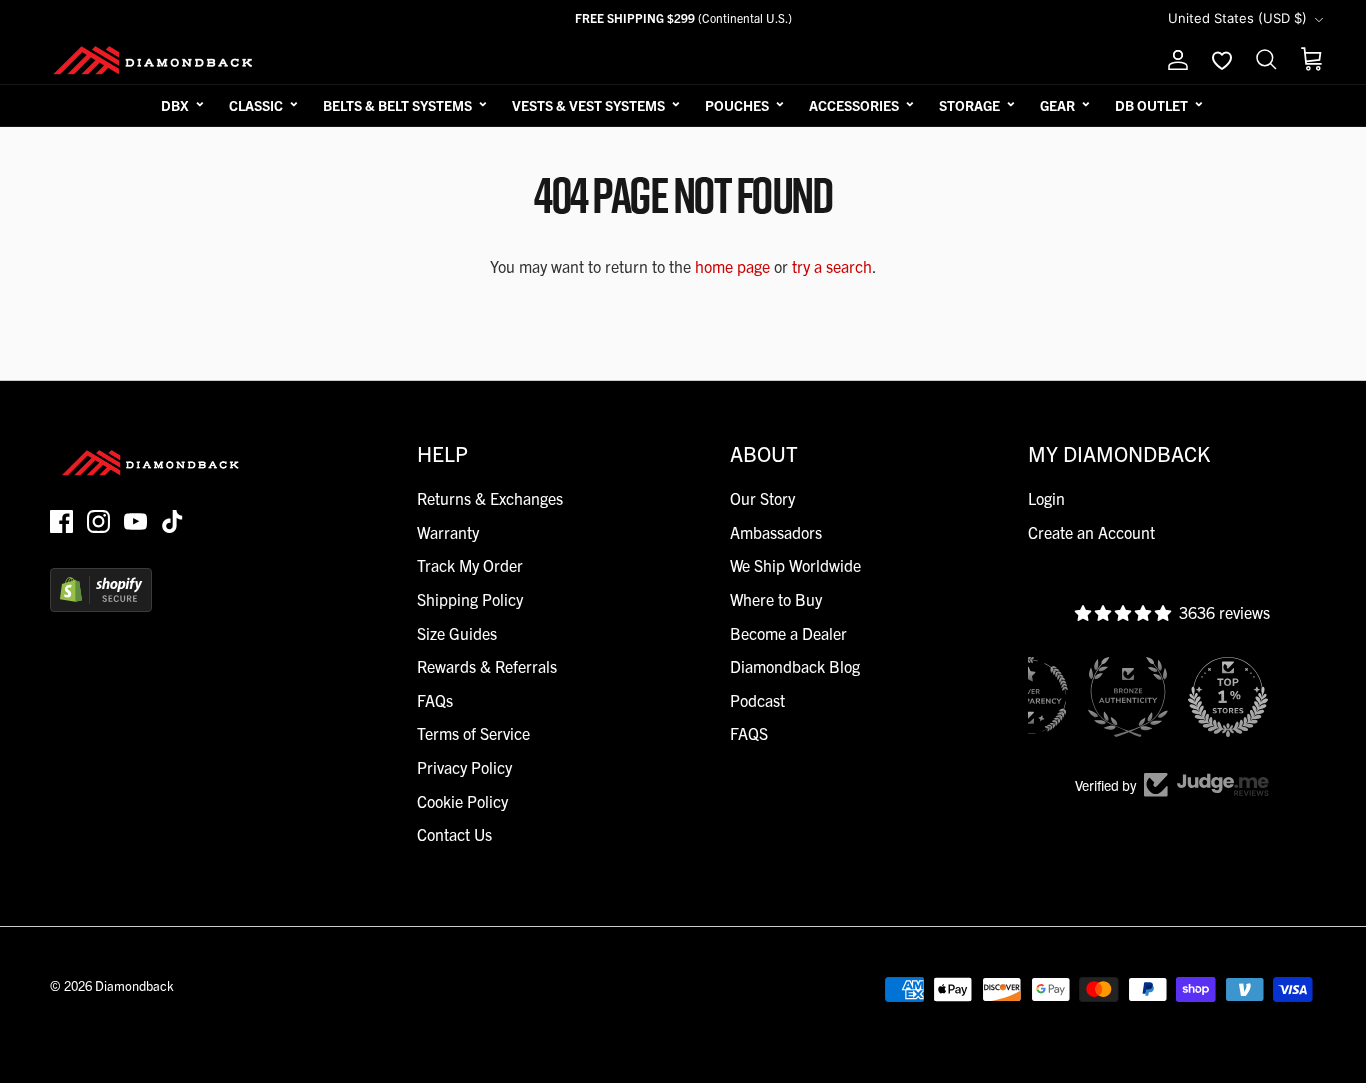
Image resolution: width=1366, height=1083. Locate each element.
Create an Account (1091, 532)
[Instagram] (98, 521)
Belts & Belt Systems (397, 105)
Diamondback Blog (795, 666)
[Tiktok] (172, 521)
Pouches (737, 105)
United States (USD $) (1237, 18)
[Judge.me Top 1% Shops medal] (1228, 697)
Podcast (757, 700)
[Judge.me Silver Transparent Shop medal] (1028, 697)
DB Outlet (1151, 105)
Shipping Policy (470, 599)
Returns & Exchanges (490, 498)
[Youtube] (135, 521)
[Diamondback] (152, 60)
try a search (832, 266)
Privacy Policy (464, 767)
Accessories (854, 105)
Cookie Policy (462, 801)
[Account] (1174, 60)
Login (1046, 498)
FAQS (749, 733)
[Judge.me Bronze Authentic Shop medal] (1128, 697)
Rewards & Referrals (487, 666)
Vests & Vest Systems (588, 105)
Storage (969, 105)
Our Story (762, 498)
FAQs (435, 700)
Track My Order (470, 565)
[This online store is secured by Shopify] (101, 605)
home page (732, 266)
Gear (1057, 105)
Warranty (448, 532)
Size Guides (457, 633)
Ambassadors (776, 532)
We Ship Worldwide (795, 565)
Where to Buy (776, 599)
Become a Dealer (788, 633)
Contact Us (454, 834)
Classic (256, 105)
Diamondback (134, 985)
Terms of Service (473, 733)
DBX (175, 105)
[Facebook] (61, 521)
